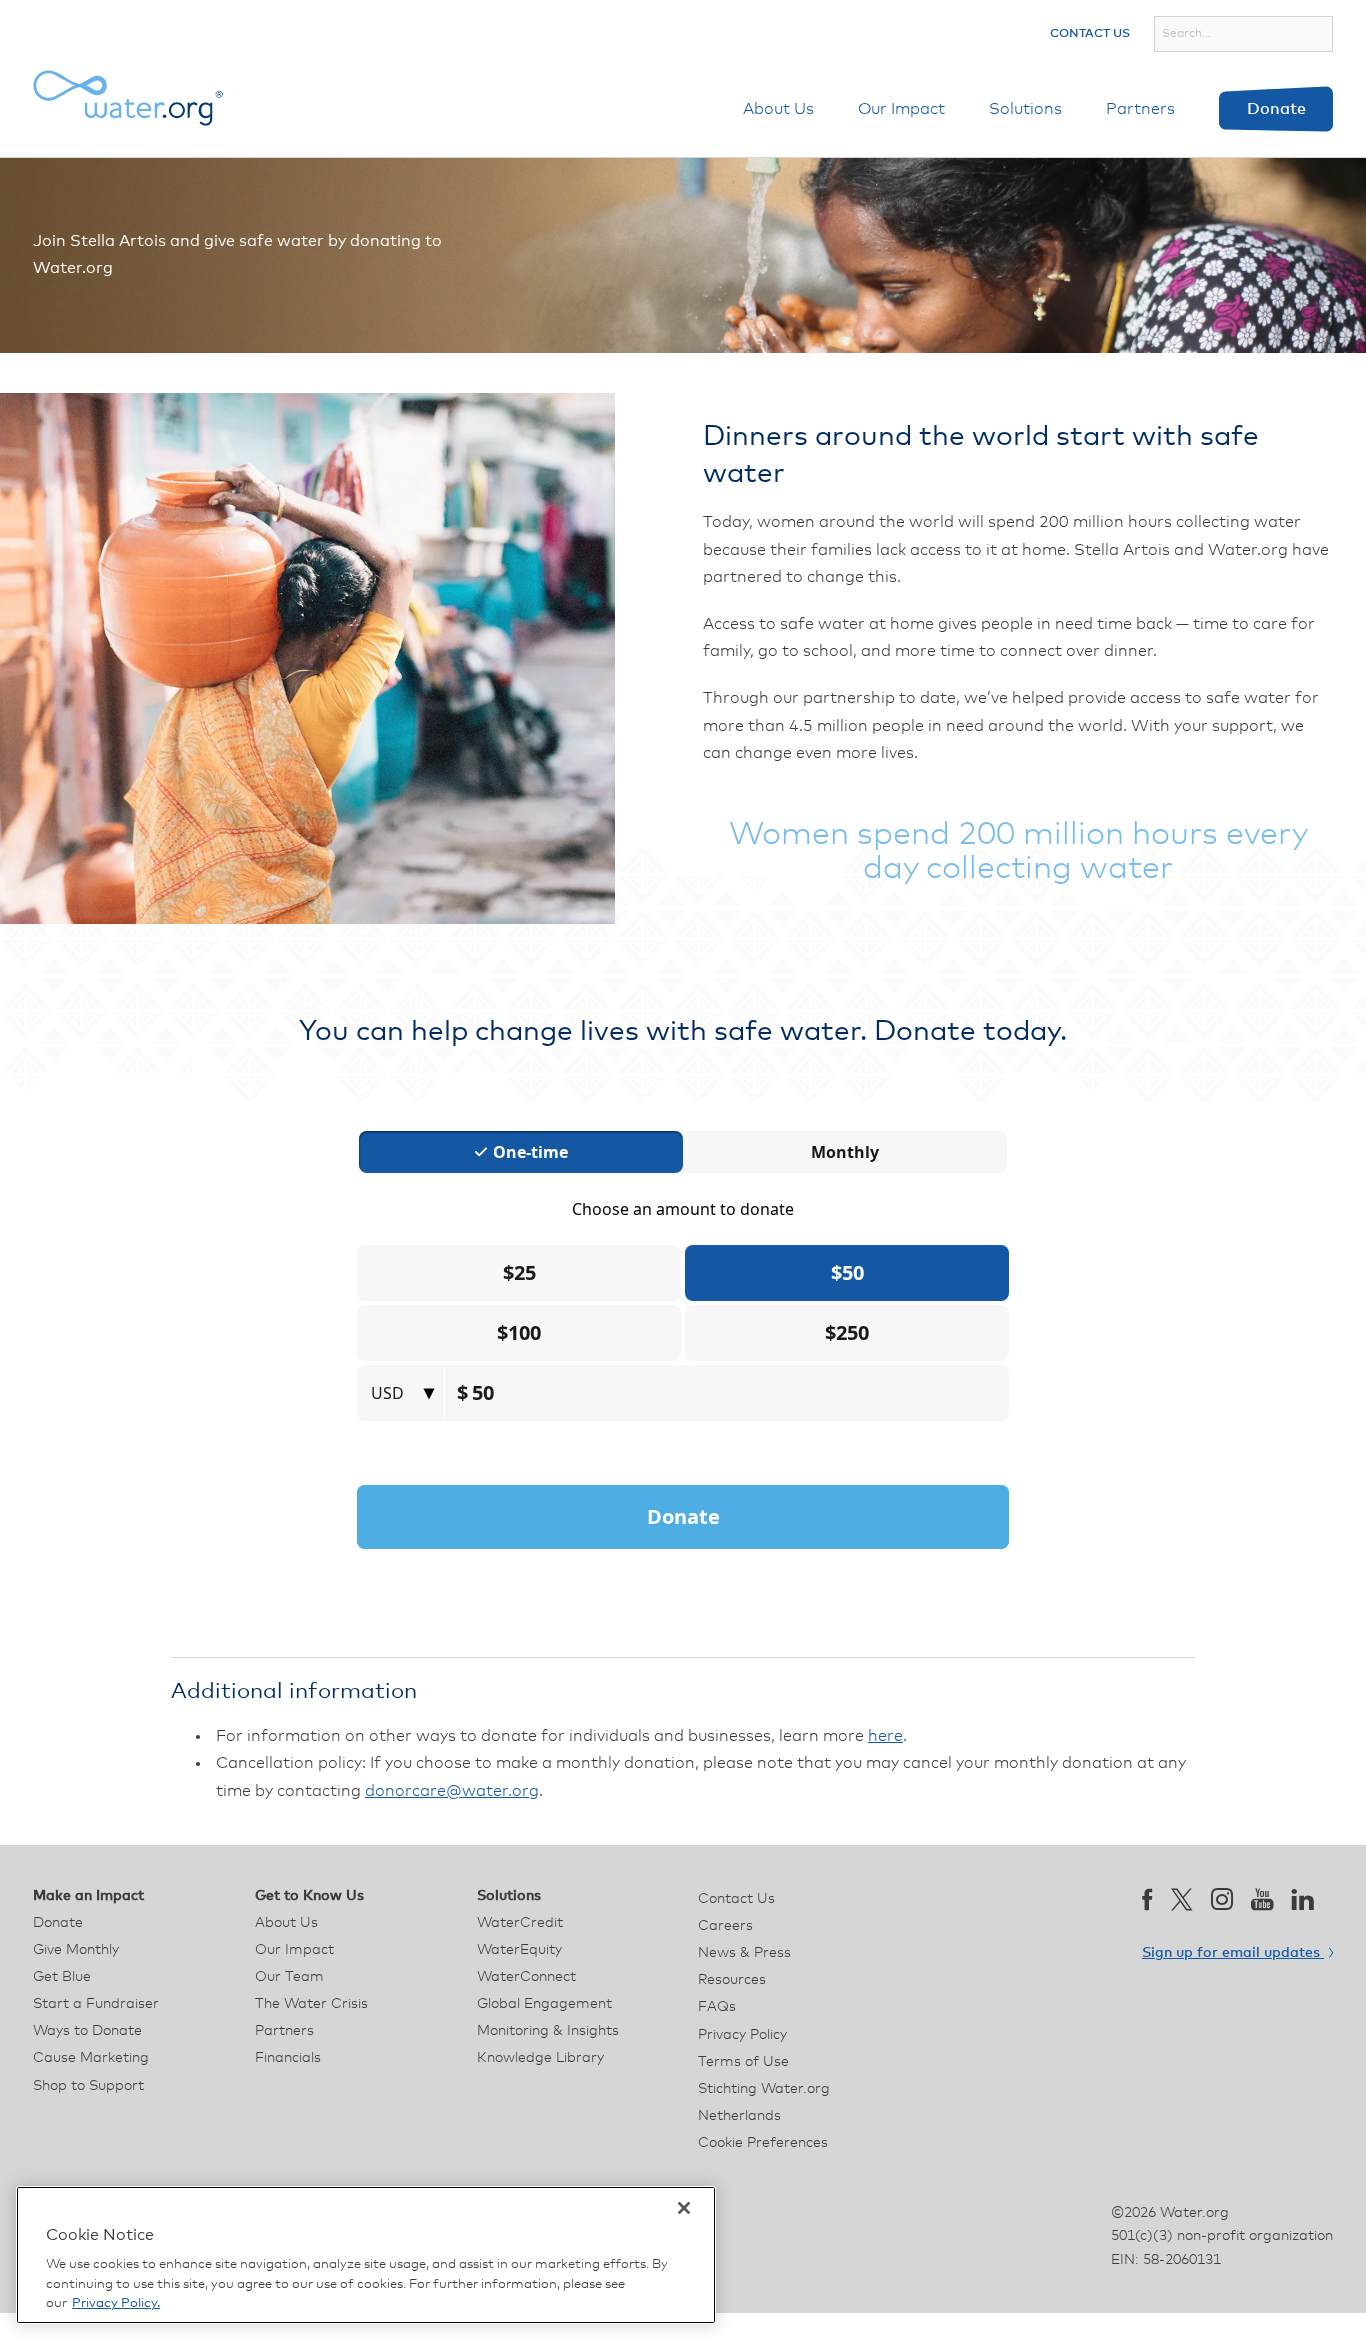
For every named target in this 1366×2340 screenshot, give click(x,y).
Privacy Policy (742, 2035)
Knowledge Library (540, 2058)
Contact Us (1090, 34)
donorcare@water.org (452, 1791)
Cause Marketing (91, 2058)
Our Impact (901, 109)
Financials (288, 2058)
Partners (1140, 109)
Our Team (289, 1977)
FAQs (717, 2007)
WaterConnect (526, 1977)
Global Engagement (544, 2004)
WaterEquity (519, 1950)
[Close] (684, 2208)
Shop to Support (88, 2086)
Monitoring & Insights (548, 2031)
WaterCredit (520, 1923)
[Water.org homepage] (128, 98)
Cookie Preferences (763, 2143)
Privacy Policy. (116, 2303)
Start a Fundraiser (96, 2004)
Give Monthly (76, 1950)
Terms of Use (743, 2062)
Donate (1276, 109)
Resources (732, 1980)
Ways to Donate (87, 2031)
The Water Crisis (311, 2004)
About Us (778, 109)
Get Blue (62, 1977)
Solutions (1025, 109)
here (885, 1736)
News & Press (744, 1953)
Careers (725, 1926)
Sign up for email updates (1233, 1953)
